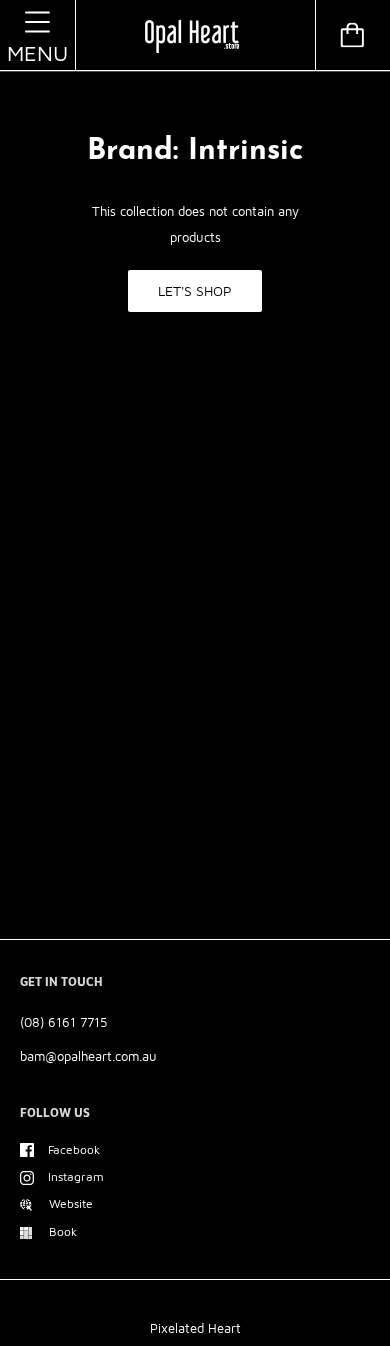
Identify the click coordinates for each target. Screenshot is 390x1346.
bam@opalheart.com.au (88, 1056)
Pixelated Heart (195, 1328)
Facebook (74, 1149)
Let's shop (195, 290)
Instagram (76, 1176)
